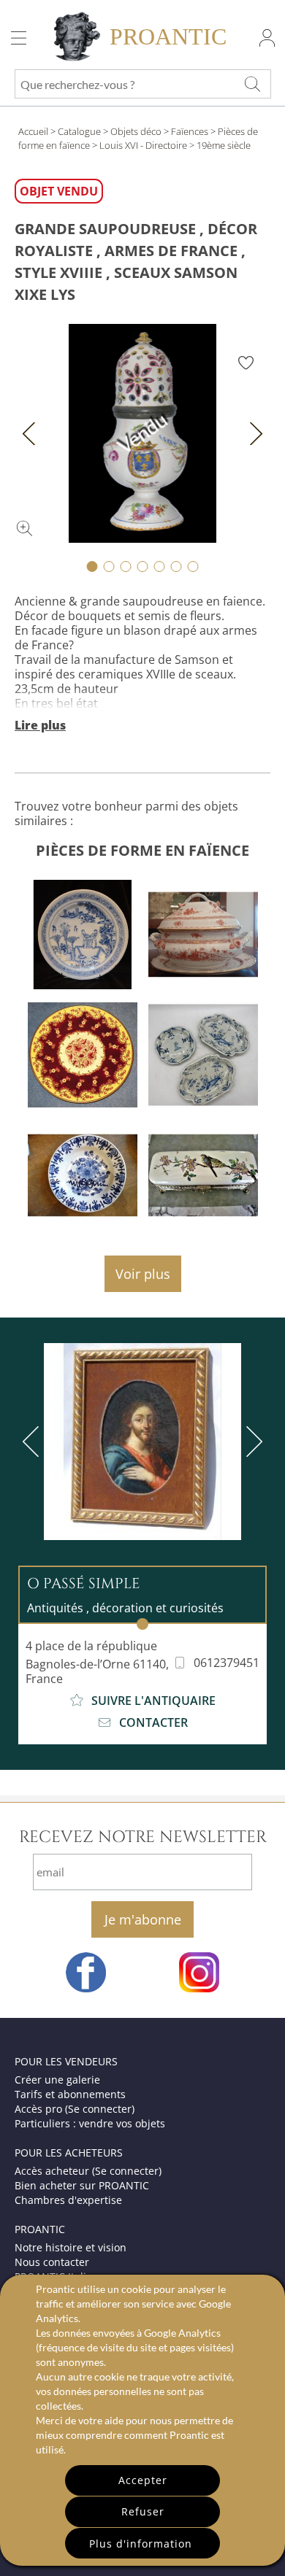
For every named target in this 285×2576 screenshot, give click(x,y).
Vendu (143, 433)
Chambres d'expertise (68, 2200)
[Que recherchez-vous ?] (252, 84)
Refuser (143, 2511)
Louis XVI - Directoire (143, 145)
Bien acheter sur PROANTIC (82, 2185)
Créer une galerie (57, 2080)
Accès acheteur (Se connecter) (88, 2171)
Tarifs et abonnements (70, 2094)
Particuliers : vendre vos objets (90, 2123)
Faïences (190, 131)
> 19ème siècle (220, 145)
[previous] (34, 1442)
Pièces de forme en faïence (142, 850)
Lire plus (40, 725)
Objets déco (136, 131)
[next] (251, 1442)
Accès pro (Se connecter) (75, 2109)
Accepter (143, 2480)
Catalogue (79, 131)
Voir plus (143, 1274)
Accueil (33, 131)
